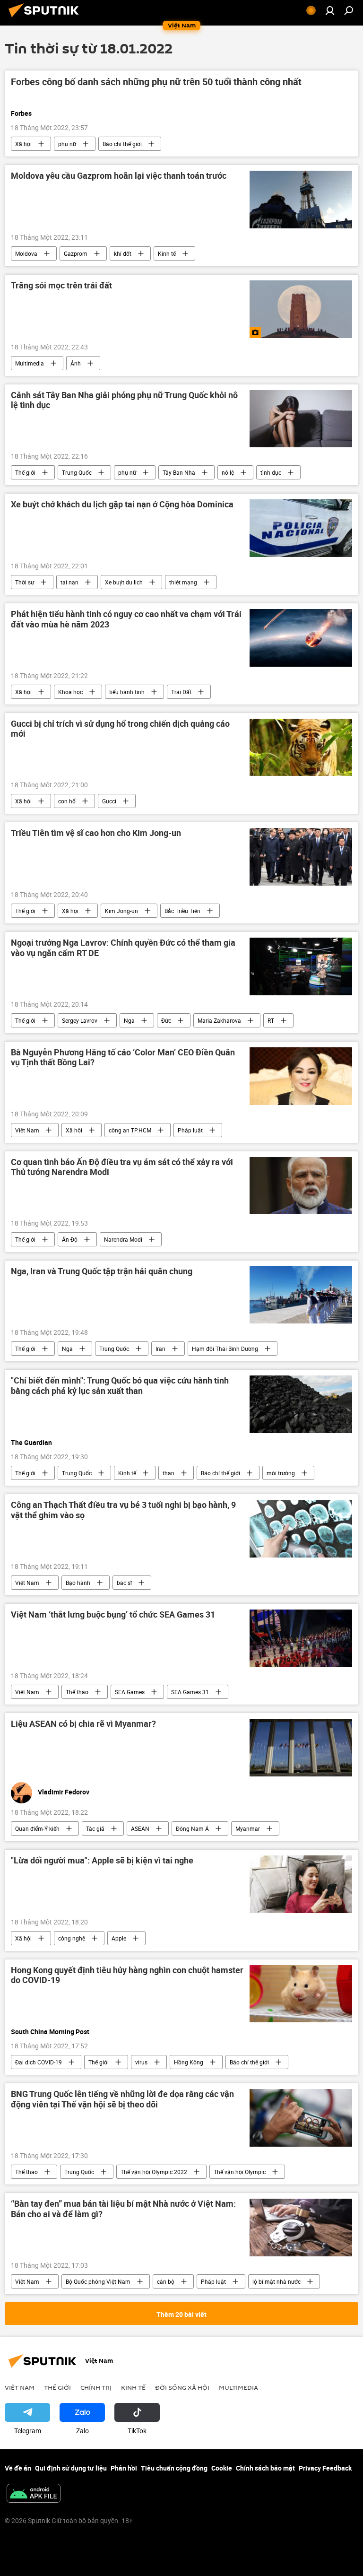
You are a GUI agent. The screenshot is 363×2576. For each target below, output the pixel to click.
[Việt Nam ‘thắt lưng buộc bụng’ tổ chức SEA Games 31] (301, 1638)
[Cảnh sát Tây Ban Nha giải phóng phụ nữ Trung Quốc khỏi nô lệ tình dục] (301, 419)
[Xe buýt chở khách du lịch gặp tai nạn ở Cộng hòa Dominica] (301, 528)
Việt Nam (27, 1130)
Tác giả (95, 1828)
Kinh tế (167, 253)
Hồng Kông (189, 2062)
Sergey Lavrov (80, 1020)
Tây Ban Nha (179, 472)
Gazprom (76, 253)
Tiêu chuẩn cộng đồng (174, 2468)
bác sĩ (124, 1583)
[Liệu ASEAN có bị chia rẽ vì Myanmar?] (301, 1748)
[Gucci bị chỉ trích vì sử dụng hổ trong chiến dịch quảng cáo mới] (301, 748)
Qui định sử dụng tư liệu (71, 2468)
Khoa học (70, 692)
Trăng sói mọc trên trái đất (61, 286)
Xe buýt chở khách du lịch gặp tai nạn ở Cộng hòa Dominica (122, 505)
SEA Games (130, 1692)
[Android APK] (34, 2494)
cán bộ (166, 2281)
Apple (119, 1938)
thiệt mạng (183, 582)
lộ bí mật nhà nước (277, 2281)
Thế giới (25, 472)
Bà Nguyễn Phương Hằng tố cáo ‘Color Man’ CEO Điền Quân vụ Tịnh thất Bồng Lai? (123, 1058)
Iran (160, 1349)
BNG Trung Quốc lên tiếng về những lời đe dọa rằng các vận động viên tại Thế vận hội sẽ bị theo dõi (122, 2099)
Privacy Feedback (325, 2468)
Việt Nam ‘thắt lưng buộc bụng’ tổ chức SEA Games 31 (113, 1615)
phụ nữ (67, 144)
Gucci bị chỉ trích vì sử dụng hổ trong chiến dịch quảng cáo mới (120, 729)
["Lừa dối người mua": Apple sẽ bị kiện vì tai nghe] (301, 1884)
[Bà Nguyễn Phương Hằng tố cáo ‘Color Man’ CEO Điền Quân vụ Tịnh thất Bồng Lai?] (301, 1076)
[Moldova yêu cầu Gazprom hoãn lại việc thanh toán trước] (301, 200)
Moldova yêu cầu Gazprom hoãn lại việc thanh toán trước (119, 176)
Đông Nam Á (192, 1828)
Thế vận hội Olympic (240, 2172)
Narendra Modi (123, 1239)
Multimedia (30, 363)
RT (271, 1020)
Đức (166, 1020)
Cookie (222, 2468)
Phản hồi (124, 2468)
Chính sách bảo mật (265, 2468)
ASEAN (140, 1828)
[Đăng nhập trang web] (330, 10)
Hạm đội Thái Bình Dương (225, 1349)
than (169, 1473)
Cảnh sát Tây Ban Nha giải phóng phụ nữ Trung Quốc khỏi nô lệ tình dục (124, 400)
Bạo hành (78, 1583)
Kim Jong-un (121, 911)
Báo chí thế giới (122, 144)
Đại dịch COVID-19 (39, 2062)
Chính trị (96, 2387)
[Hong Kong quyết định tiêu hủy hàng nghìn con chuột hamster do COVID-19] (301, 1994)
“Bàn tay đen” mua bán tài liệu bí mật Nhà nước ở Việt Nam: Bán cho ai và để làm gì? (123, 2209)
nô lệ (228, 472)
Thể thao (77, 1692)
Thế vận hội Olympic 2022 (154, 2172)
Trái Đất (181, 692)
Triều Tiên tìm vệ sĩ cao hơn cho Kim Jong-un (96, 833)
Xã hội (23, 144)
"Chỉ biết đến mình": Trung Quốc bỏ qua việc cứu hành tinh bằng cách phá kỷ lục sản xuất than (120, 1386)
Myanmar (248, 1828)
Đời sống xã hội (182, 2387)
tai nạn (69, 582)
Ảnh (76, 363)
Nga (129, 1020)
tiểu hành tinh (127, 692)
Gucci (109, 801)
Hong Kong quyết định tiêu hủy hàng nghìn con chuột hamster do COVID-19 (127, 1976)
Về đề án (18, 2468)
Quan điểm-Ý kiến (37, 1828)
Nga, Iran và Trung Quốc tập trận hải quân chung (102, 1271)
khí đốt (123, 253)
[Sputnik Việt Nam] (46, 18)
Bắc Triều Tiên (182, 911)
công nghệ (72, 1938)
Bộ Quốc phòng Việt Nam (98, 2281)
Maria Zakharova (219, 1020)
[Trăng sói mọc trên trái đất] (301, 309)
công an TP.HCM (130, 1130)
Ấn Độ (70, 1239)
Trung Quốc (77, 472)
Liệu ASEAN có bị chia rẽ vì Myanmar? (83, 1724)
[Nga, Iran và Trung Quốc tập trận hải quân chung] (301, 1295)
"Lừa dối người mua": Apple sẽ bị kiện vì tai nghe (102, 1861)
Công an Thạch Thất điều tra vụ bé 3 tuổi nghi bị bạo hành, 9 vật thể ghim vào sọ (123, 1510)
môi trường (281, 1473)
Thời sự (25, 582)
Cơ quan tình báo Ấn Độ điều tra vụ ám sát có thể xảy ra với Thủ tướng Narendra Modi (122, 1167)
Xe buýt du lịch (124, 582)
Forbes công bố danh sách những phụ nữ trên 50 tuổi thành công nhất (156, 82)
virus (141, 2062)
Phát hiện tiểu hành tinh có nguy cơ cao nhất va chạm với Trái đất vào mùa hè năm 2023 (126, 619)
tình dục (271, 472)
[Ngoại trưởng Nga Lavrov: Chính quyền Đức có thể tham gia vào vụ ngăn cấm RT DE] (301, 966)
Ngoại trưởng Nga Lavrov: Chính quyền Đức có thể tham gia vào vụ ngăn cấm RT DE (123, 948)
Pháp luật (190, 1130)
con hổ (67, 801)
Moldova (26, 253)
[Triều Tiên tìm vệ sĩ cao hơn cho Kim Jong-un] (301, 857)
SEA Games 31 (190, 1692)
